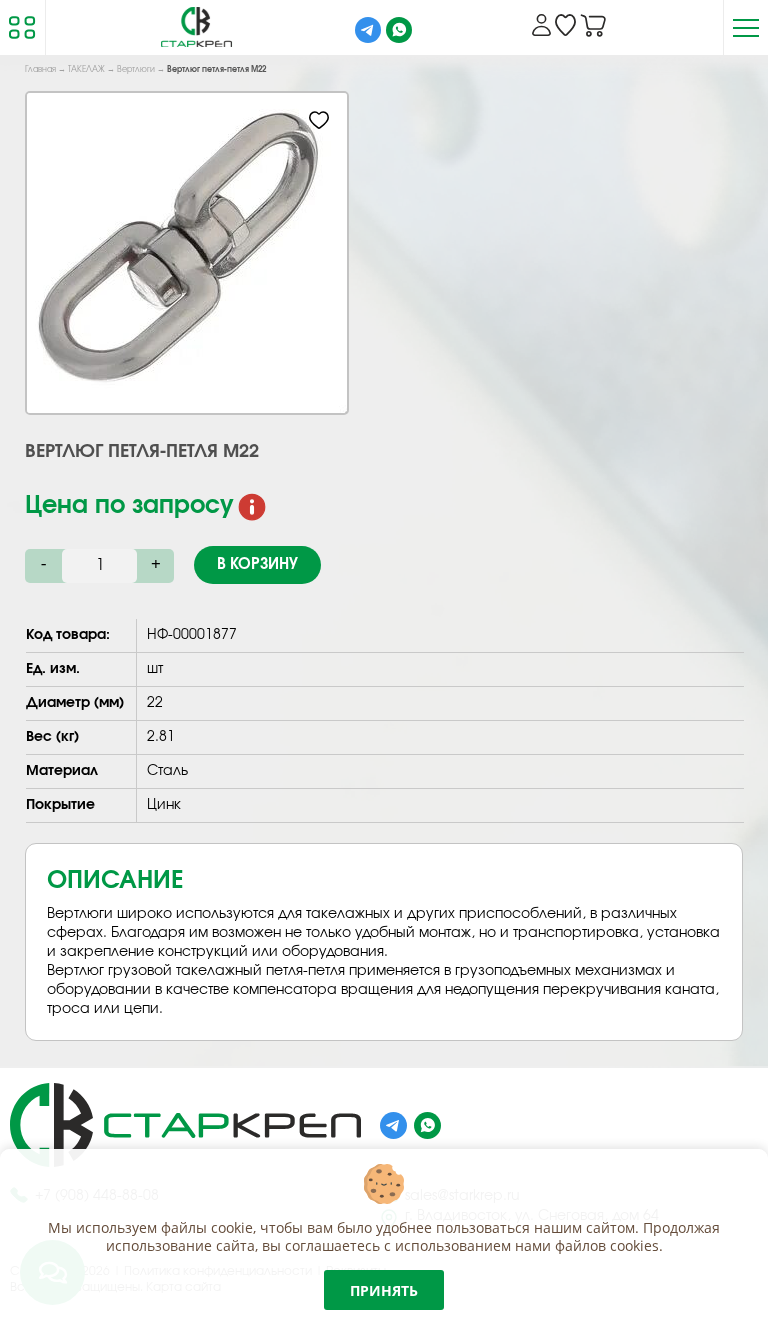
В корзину (257, 564)
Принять (384, 1290)
